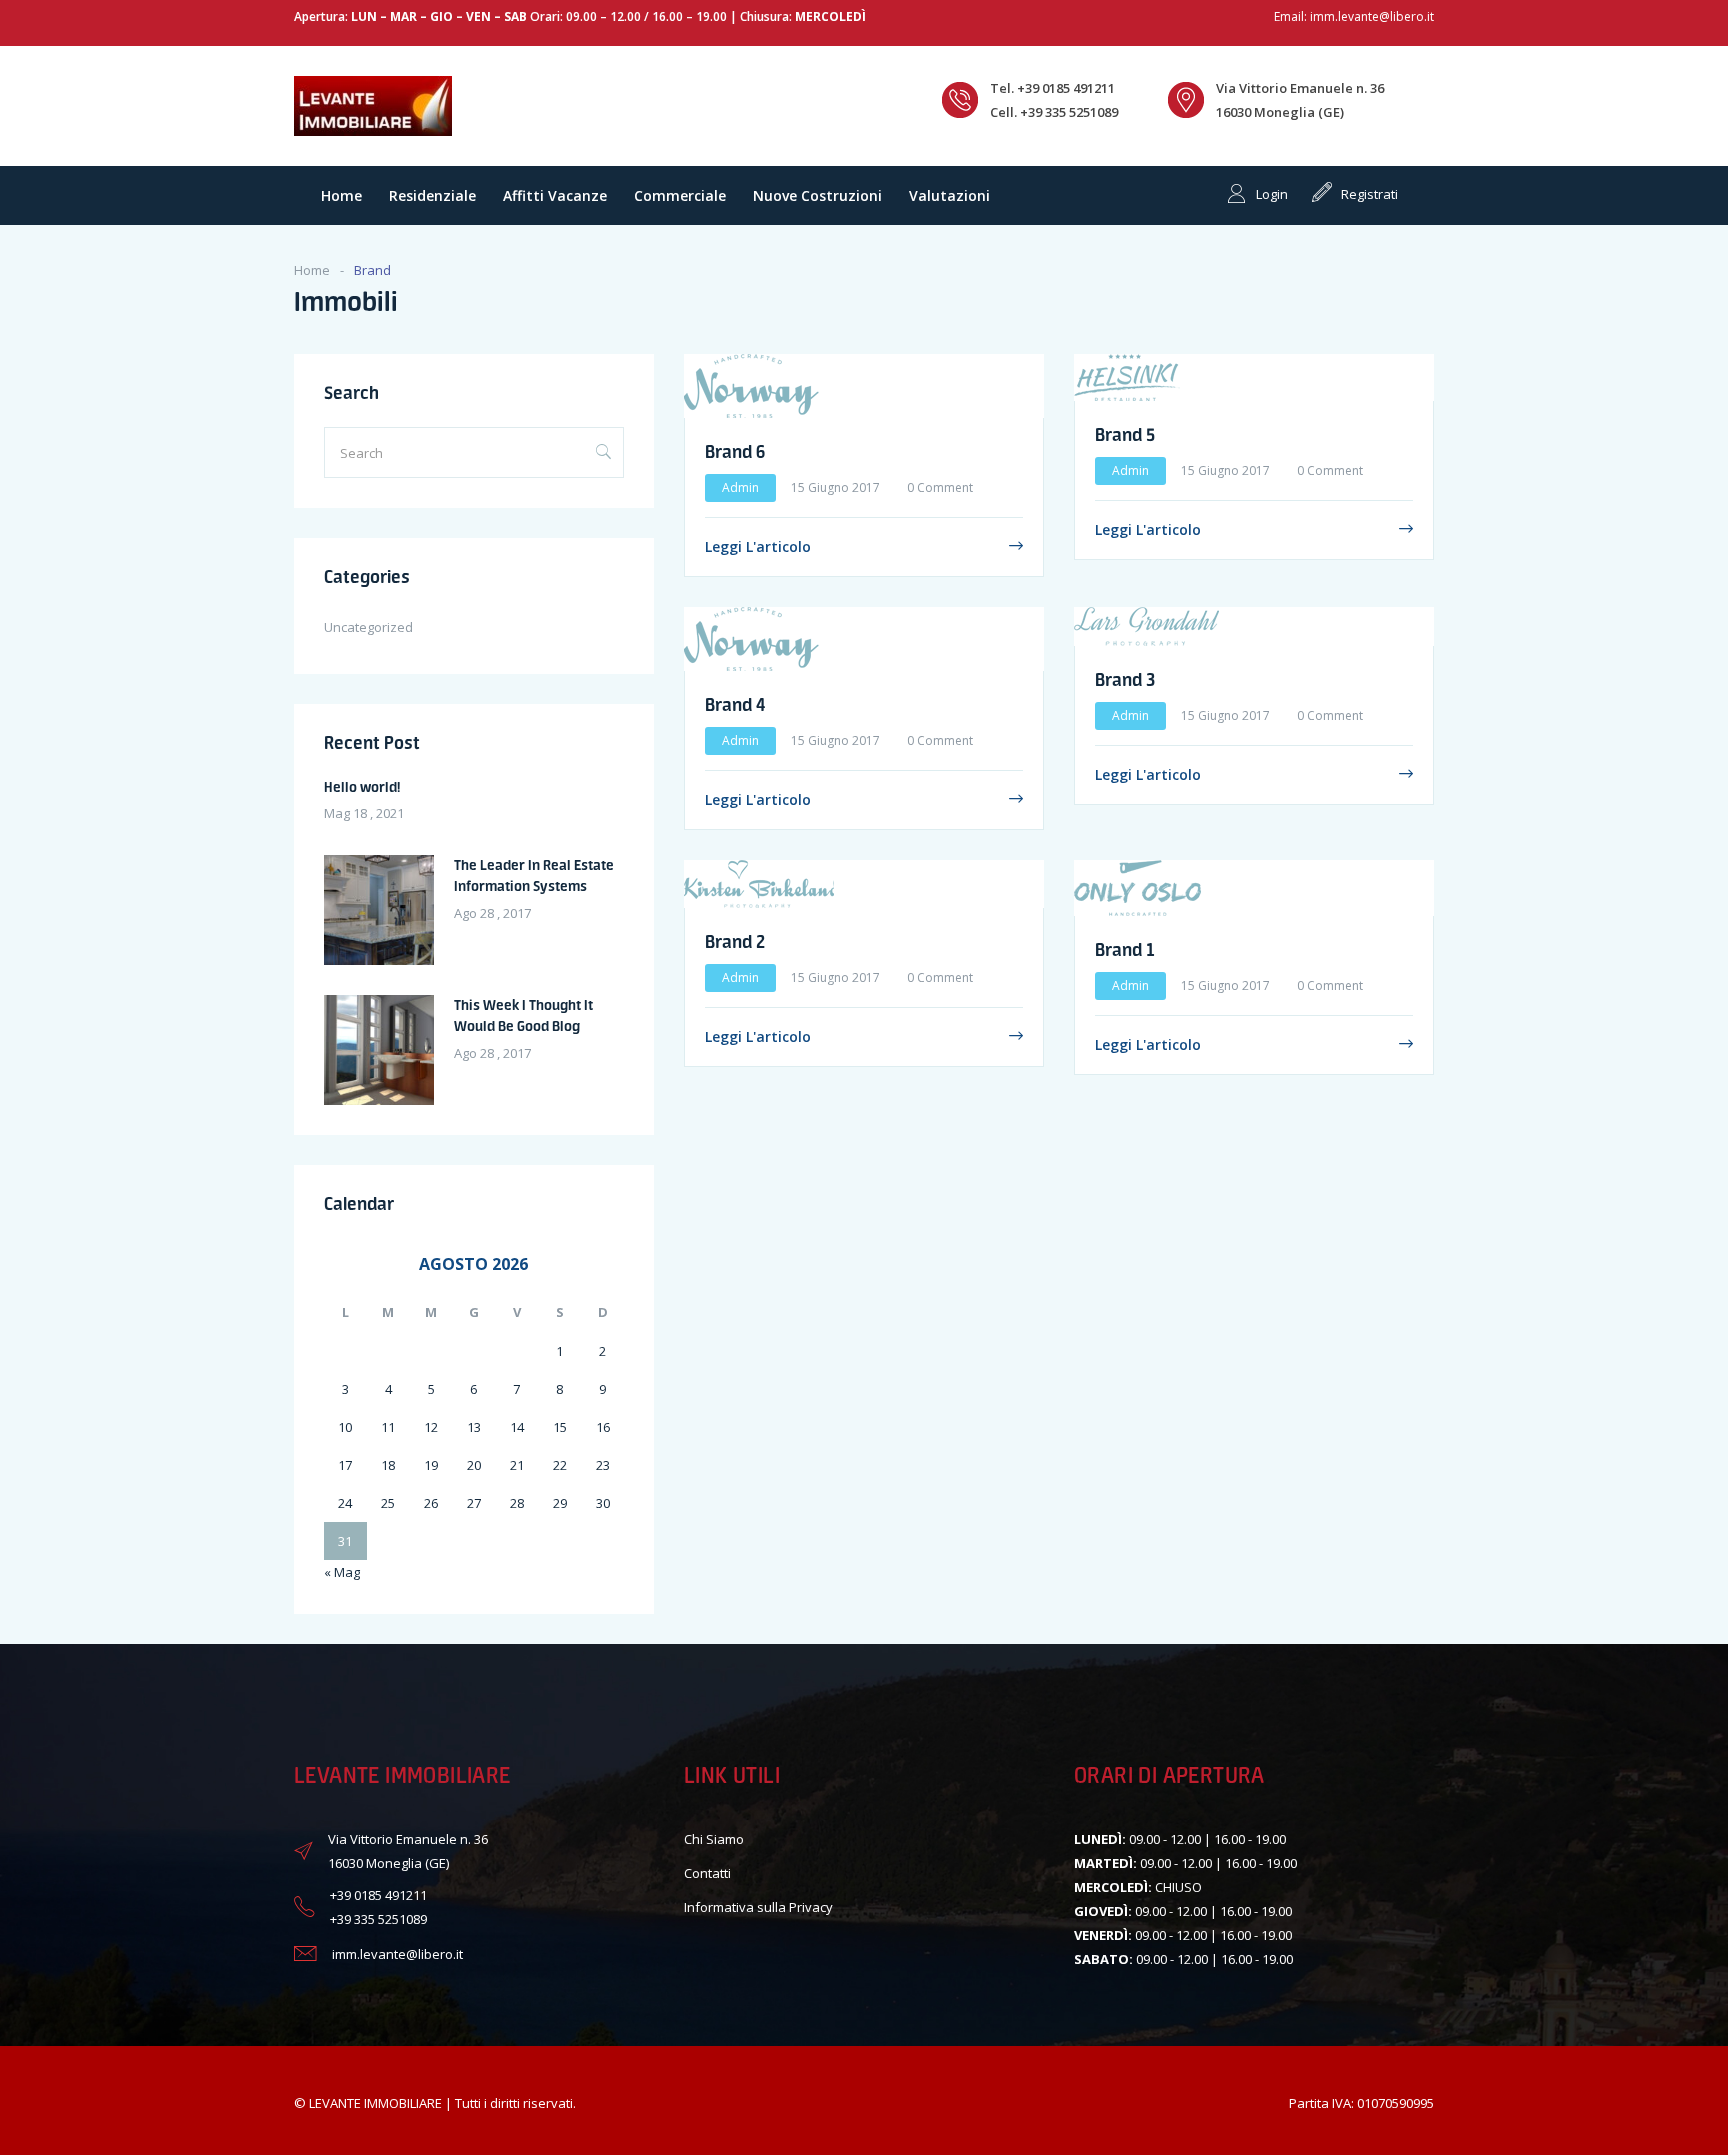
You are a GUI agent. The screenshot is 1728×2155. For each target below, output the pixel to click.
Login (1272, 194)
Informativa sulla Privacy (758, 1907)
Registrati (1369, 194)
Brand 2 (735, 941)
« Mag (342, 1572)
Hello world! (362, 787)
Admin (740, 487)
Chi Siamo (714, 1839)
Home (341, 195)
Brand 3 (1125, 679)
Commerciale (680, 195)
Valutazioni (949, 195)
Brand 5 (1125, 434)
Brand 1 (1125, 949)
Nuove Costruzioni (817, 195)
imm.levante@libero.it (1372, 16)
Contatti (707, 1873)
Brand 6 (735, 451)
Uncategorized (368, 627)
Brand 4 (735, 704)
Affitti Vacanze (555, 195)
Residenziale (432, 195)
